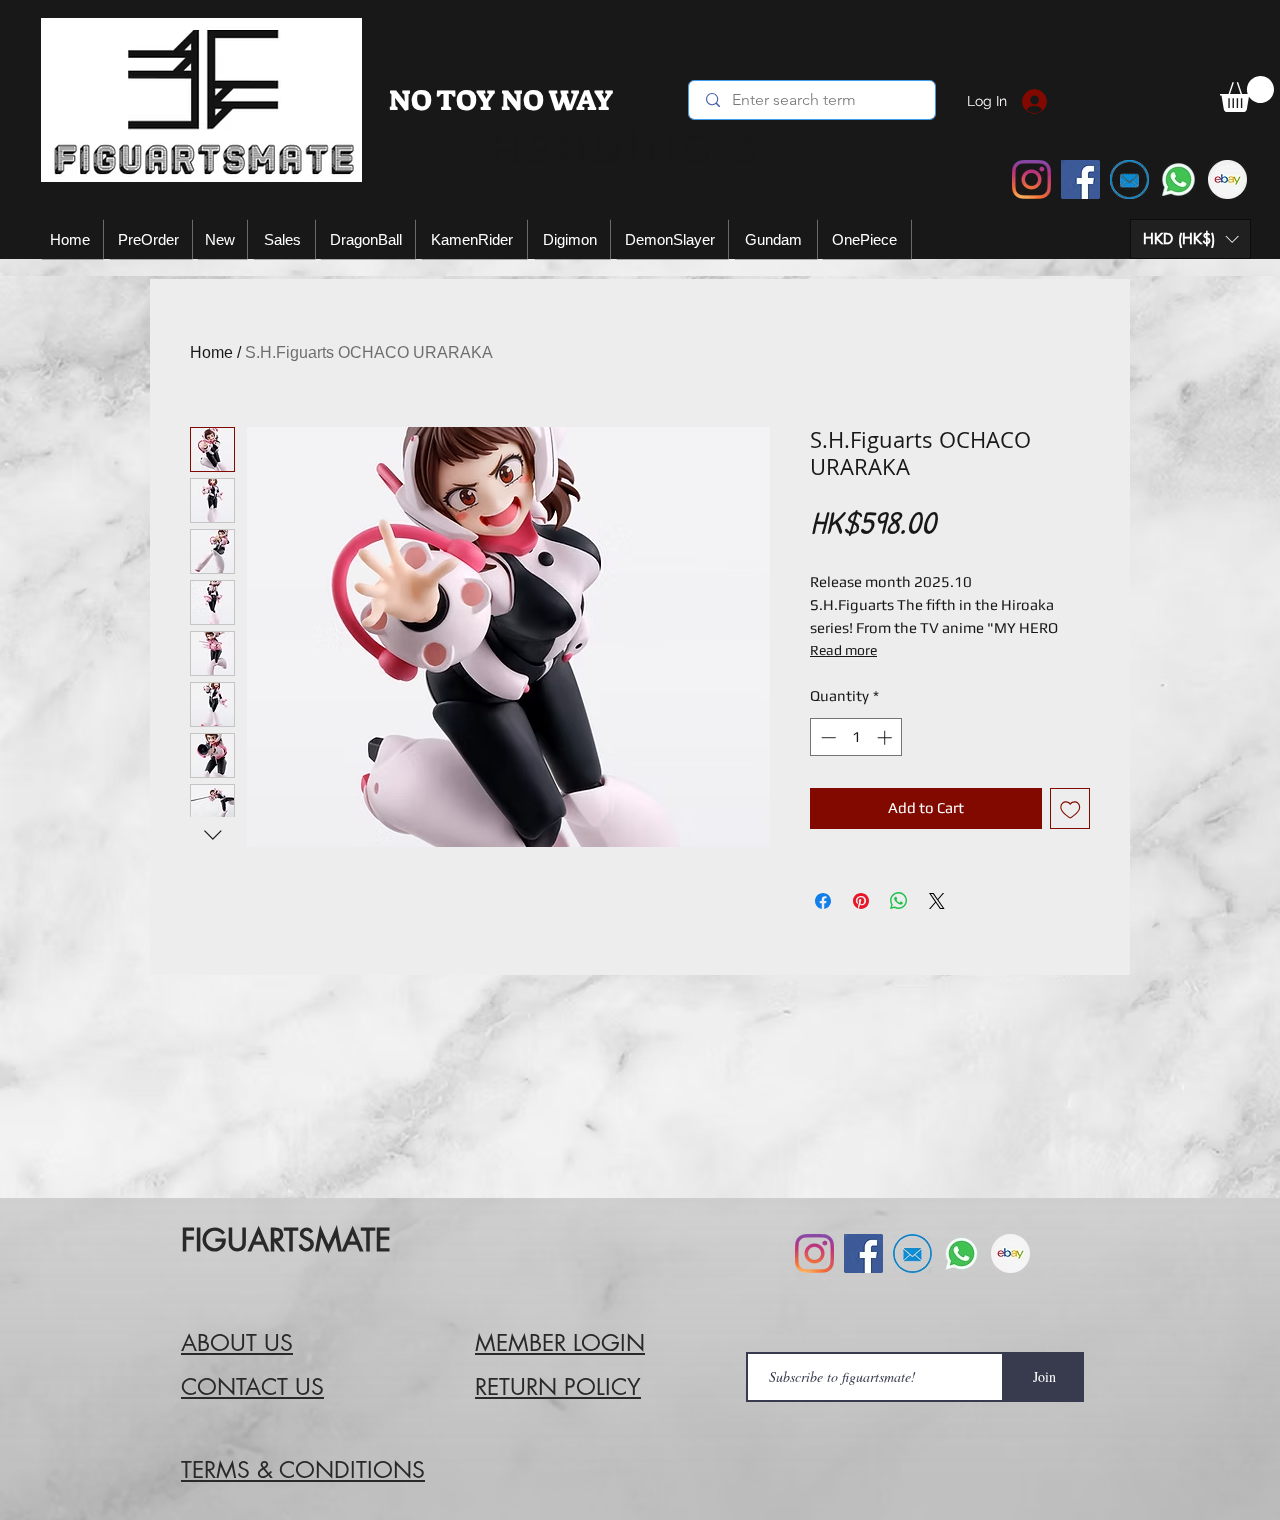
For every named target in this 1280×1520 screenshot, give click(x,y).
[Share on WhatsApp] (899, 901)
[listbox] (1190, 239)
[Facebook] (1080, 179)
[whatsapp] (1178, 179)
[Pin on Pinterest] (861, 901)
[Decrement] (826, 737)
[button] (1190, 239)
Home (211, 352)
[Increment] (886, 737)
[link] (1247, 94)
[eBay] (1227, 179)
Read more (843, 650)
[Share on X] (937, 901)
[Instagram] (1031, 179)
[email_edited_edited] (1129, 179)
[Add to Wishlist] (1070, 808)
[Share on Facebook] (823, 901)
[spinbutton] (856, 737)
